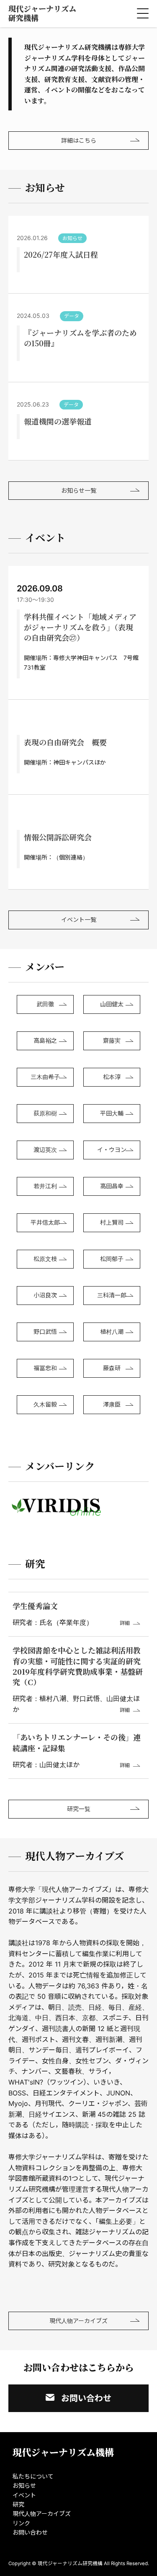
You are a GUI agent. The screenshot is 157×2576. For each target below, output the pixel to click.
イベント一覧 (79, 920)
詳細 (125, 1623)
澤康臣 (112, 1404)
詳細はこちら (79, 140)
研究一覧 (79, 1809)
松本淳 (112, 1077)
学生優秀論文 (35, 1606)
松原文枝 (45, 1259)
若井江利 (45, 1186)
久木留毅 (45, 1404)
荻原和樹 (45, 1113)
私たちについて (33, 2476)
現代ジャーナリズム (42, 13)
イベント (24, 2495)
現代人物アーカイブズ (78, 2321)
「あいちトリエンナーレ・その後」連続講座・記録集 (77, 1742)
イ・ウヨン (112, 1150)
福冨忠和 (45, 1368)
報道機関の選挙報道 (58, 421)
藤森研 (112, 1368)
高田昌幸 (112, 1186)
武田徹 (45, 1004)
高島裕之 (45, 1040)
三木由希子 (45, 1077)
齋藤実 (112, 1040)
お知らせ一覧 (79, 490)
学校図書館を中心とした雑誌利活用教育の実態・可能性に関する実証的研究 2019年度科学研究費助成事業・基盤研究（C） (80, 1666)
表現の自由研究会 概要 (65, 742)
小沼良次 (45, 1295)
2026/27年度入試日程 (61, 254)
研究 (18, 2504)
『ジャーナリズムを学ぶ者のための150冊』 (80, 338)
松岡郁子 (112, 1259)
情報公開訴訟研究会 (58, 837)
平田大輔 (112, 1113)
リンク (21, 2523)
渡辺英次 (45, 1150)
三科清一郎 (112, 1295)
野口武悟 (45, 1331)
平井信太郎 (45, 1222)
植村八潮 (112, 1331)
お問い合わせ (86, 2398)
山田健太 (112, 1004)
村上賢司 (112, 1222)
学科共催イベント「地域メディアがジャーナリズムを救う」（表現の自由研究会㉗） (80, 627)
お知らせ (24, 2485)
